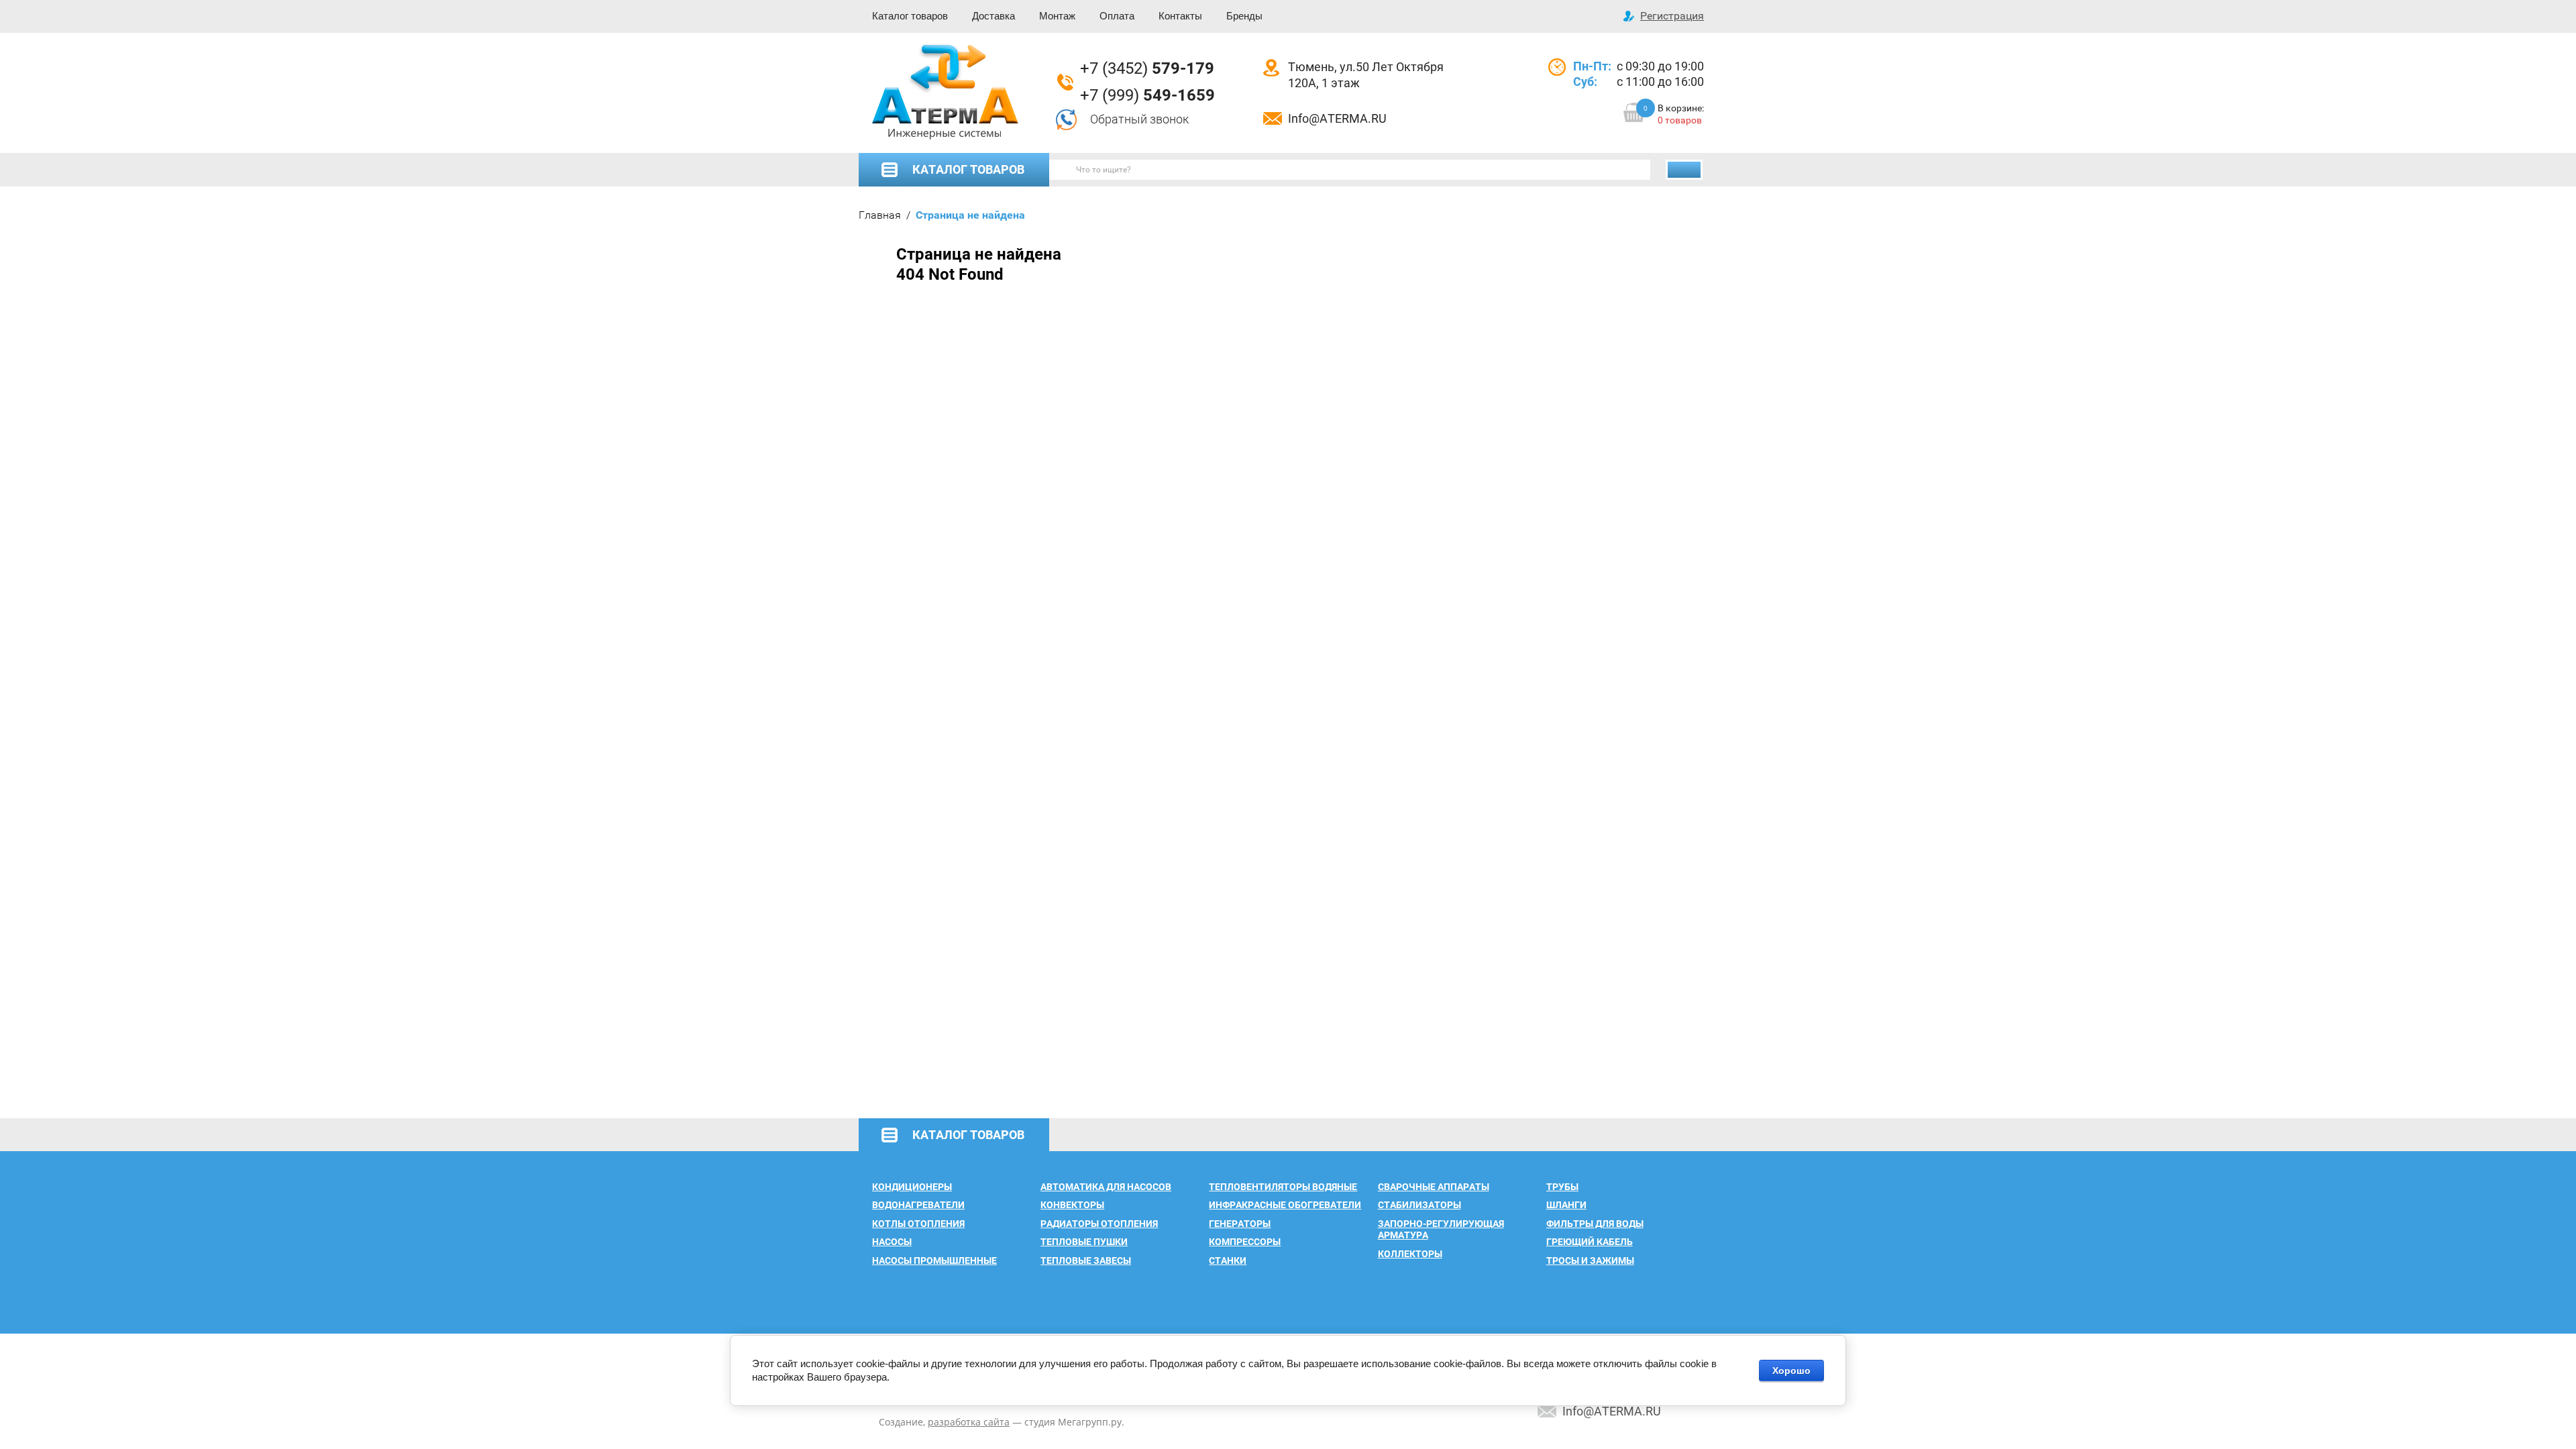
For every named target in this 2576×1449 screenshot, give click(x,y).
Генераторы (1240, 1224)
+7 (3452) (1147, 68)
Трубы (1562, 1187)
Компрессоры (1245, 1242)
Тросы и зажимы (1590, 1260)
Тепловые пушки (1084, 1242)
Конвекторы (1072, 1205)
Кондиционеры (912, 1187)
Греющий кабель (1590, 1242)
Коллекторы (1410, 1254)
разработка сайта (969, 1422)
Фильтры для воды (1595, 1224)
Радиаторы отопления (1099, 1224)
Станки (1228, 1260)
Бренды (1244, 16)
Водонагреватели (918, 1205)
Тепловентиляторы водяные (1283, 1187)
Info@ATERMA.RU (1337, 118)
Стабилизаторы (1419, 1205)
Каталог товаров (910, 16)
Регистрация (1672, 16)
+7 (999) (1147, 95)
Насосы (892, 1242)
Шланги (1566, 1205)
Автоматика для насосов (1106, 1187)
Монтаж (1057, 16)
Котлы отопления (918, 1224)
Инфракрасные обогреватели (1285, 1205)
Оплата (1117, 16)
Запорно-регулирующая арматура (1441, 1230)
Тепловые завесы (1086, 1260)
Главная (880, 215)
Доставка (994, 16)
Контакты (1180, 16)
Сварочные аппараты (1434, 1187)
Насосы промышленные (934, 1260)
